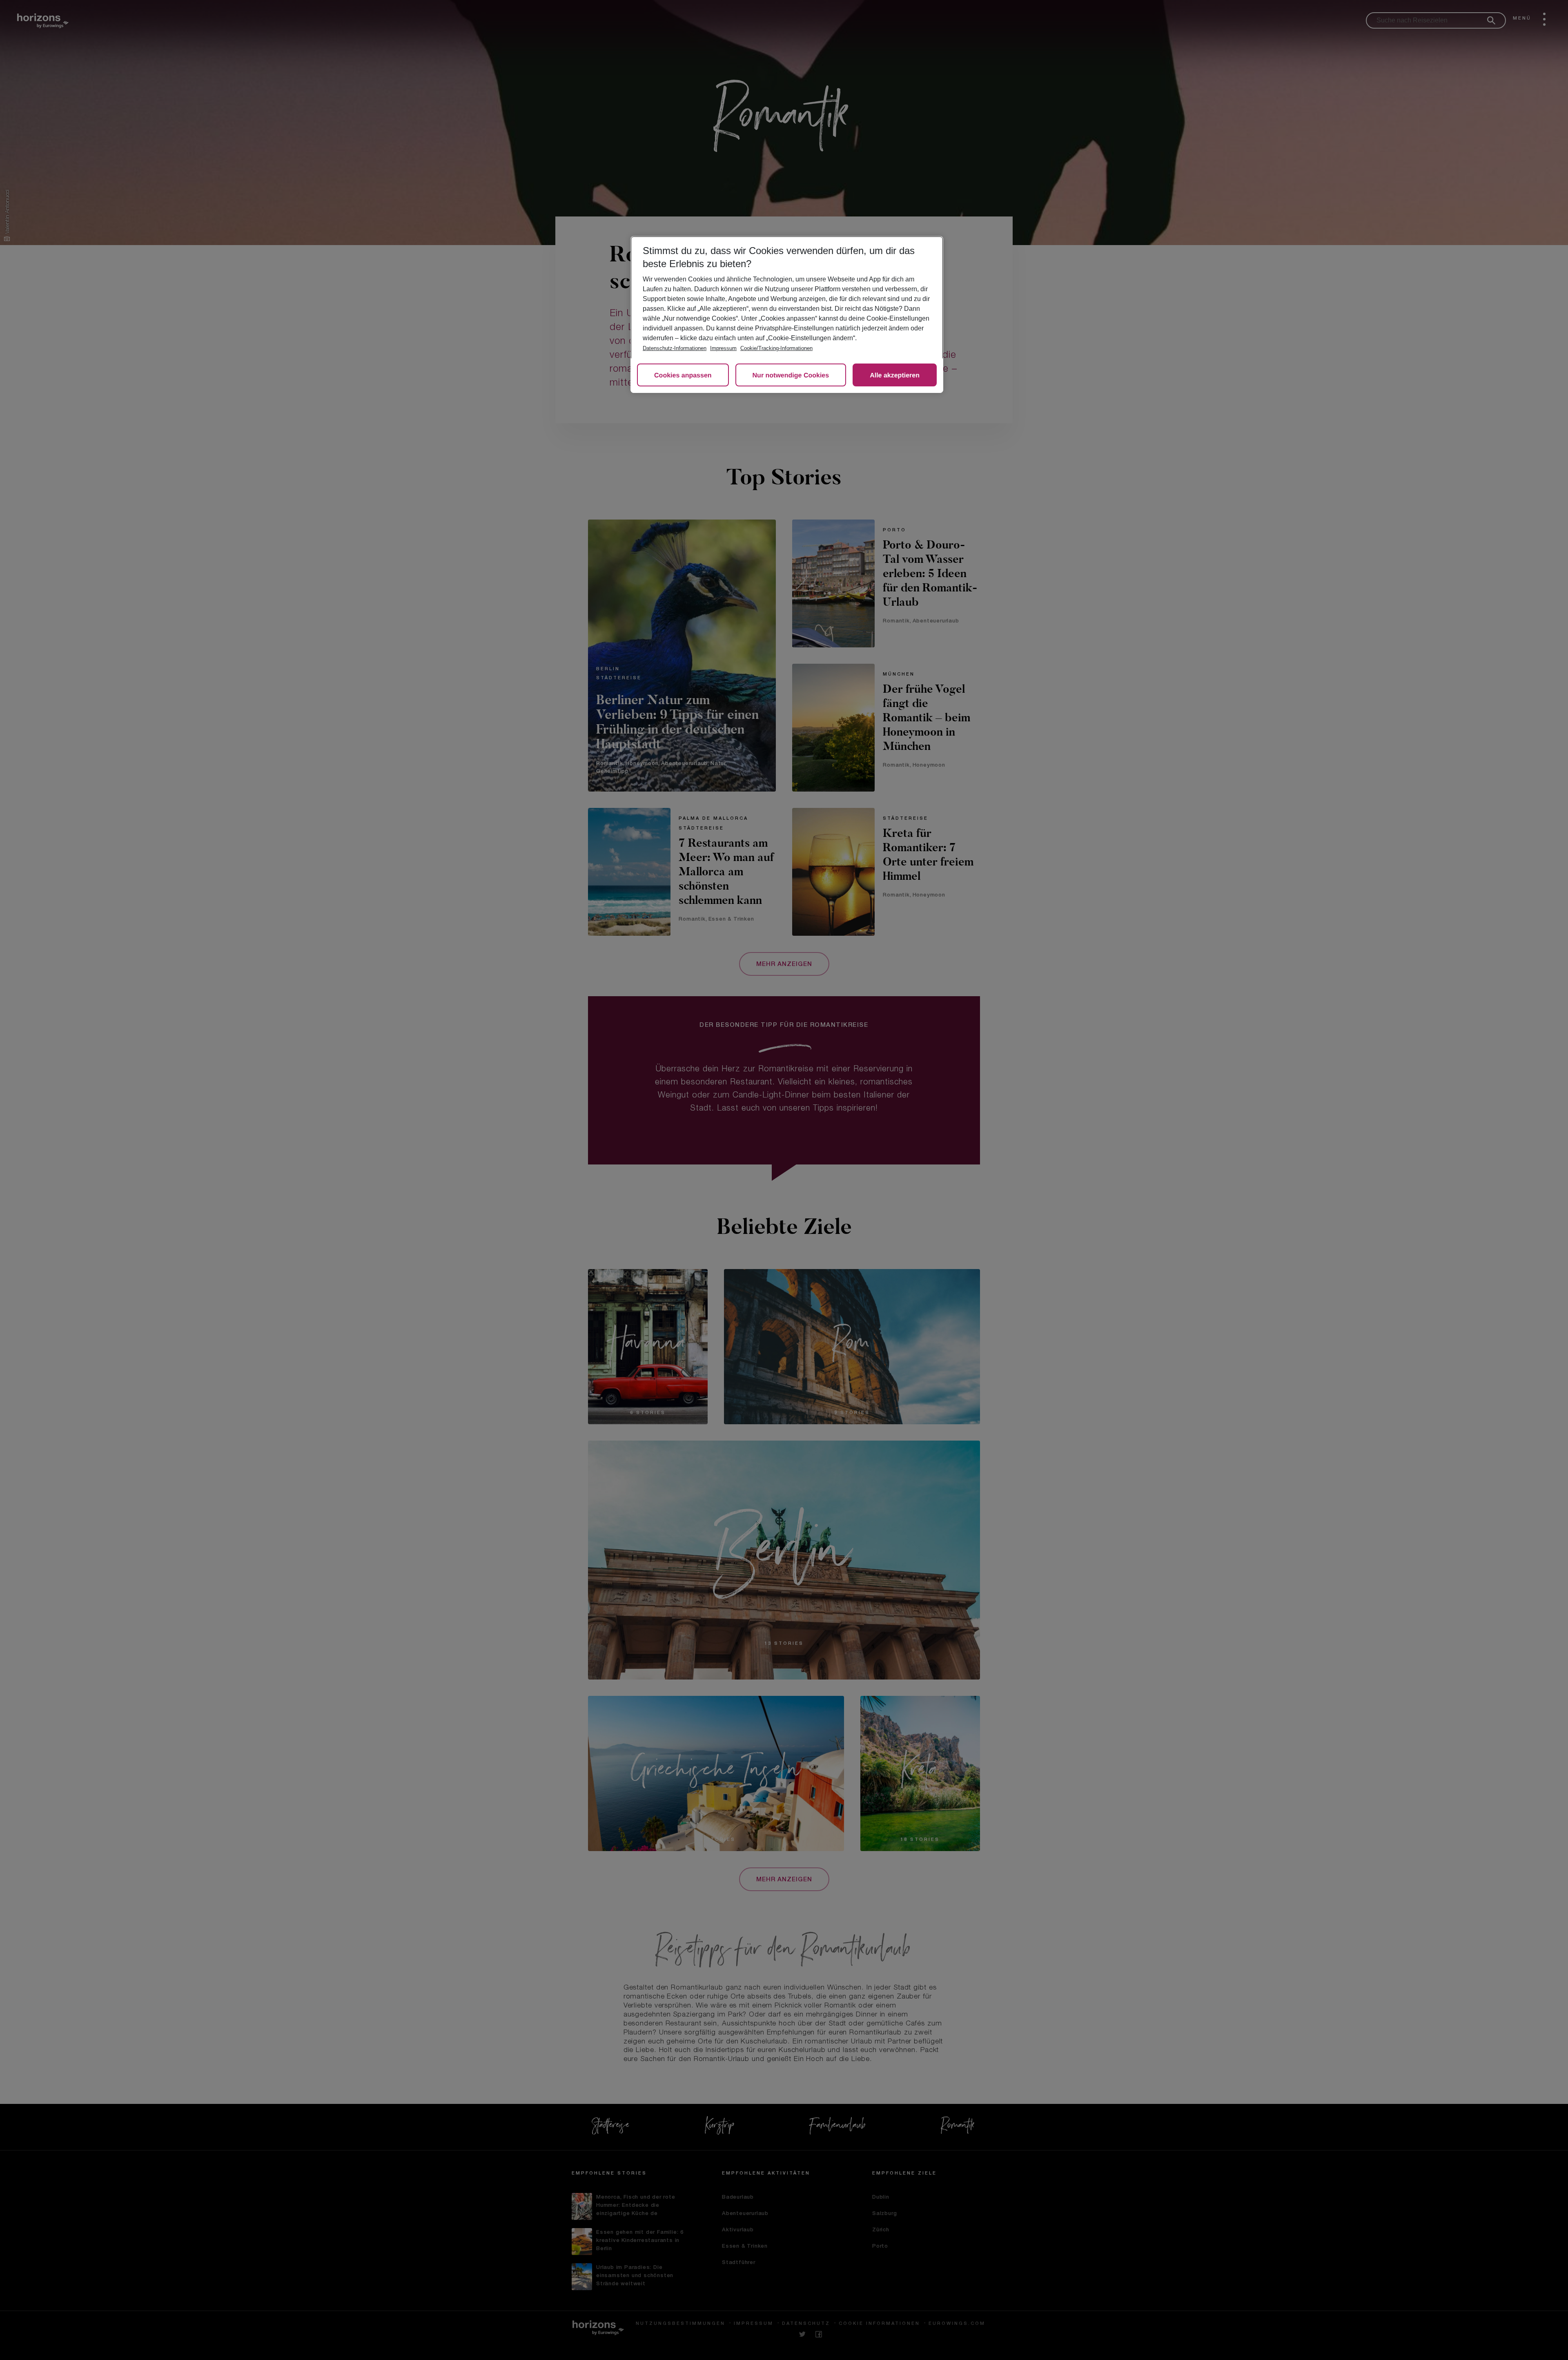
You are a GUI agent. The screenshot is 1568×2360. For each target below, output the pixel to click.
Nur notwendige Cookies (791, 376)
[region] (787, 315)
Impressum (723, 348)
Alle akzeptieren (895, 376)
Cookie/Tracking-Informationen (776, 348)
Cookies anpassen (683, 376)
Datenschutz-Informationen (675, 348)
